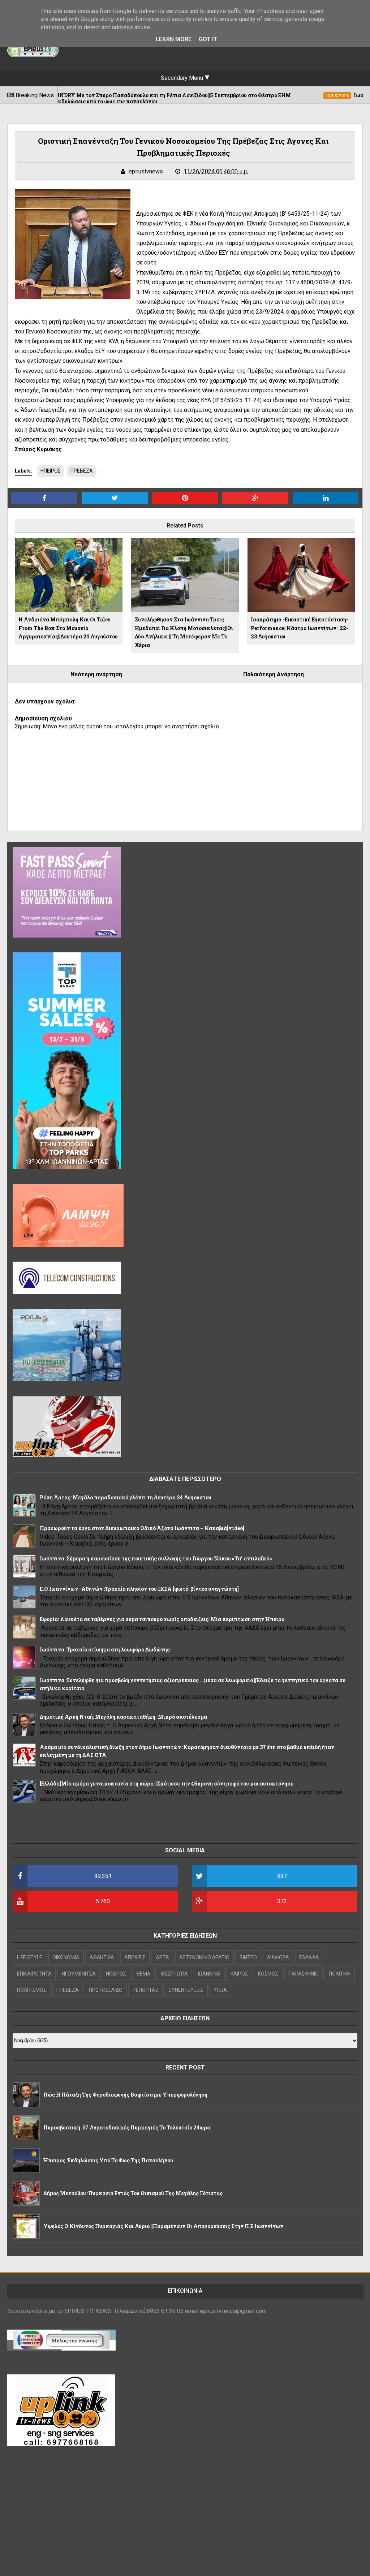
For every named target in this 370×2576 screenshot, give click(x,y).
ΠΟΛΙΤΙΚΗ (340, 1974)
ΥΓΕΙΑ (220, 1990)
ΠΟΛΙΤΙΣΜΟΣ (32, 1990)
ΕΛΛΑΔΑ (309, 1957)
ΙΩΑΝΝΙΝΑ (209, 1974)
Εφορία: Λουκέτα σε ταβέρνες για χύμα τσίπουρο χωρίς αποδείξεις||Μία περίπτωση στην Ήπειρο (162, 1619)
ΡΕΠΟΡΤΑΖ (146, 1990)
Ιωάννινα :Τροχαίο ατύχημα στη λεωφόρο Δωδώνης (105, 1649)
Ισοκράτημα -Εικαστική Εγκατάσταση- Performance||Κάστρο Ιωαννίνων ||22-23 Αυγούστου (300, 628)
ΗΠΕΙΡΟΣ (51, 471)
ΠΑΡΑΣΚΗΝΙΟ (304, 1974)
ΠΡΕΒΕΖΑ (82, 471)
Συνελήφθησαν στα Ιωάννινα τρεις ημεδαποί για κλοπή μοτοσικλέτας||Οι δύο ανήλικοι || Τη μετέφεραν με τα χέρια (184, 632)
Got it (208, 39)
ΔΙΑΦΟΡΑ (278, 1957)
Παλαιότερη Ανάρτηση (274, 674)
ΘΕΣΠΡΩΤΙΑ (174, 1974)
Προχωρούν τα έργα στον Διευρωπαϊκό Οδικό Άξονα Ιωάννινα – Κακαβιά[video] (142, 1528)
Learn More (174, 39)
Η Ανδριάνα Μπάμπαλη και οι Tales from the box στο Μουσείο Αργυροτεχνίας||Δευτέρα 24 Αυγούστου (68, 628)
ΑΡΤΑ (162, 1957)
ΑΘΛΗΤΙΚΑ (102, 1957)
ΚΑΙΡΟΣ (239, 1974)
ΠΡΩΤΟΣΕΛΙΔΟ (106, 1990)
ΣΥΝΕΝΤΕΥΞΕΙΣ (186, 1990)
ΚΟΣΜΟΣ (268, 1974)
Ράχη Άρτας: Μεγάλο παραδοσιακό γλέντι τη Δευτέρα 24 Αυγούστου (126, 1497)
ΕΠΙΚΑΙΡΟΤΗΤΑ (34, 1974)
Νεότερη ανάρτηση (96, 674)
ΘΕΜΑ (143, 1974)
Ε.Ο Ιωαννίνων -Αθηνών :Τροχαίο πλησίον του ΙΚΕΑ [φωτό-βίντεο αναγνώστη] (139, 1589)
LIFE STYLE (30, 1957)
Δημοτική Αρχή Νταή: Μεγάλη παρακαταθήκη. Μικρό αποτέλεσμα (123, 1717)
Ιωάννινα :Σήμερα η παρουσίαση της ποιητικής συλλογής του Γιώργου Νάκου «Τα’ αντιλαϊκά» (156, 1558)
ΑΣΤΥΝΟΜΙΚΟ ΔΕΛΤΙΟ (204, 1957)
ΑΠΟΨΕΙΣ (135, 1957)
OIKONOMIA (66, 1957)
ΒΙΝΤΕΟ (248, 1957)
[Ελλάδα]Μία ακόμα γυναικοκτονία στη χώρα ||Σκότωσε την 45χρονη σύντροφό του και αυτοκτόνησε (167, 1784)
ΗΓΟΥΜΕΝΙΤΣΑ (79, 1974)
